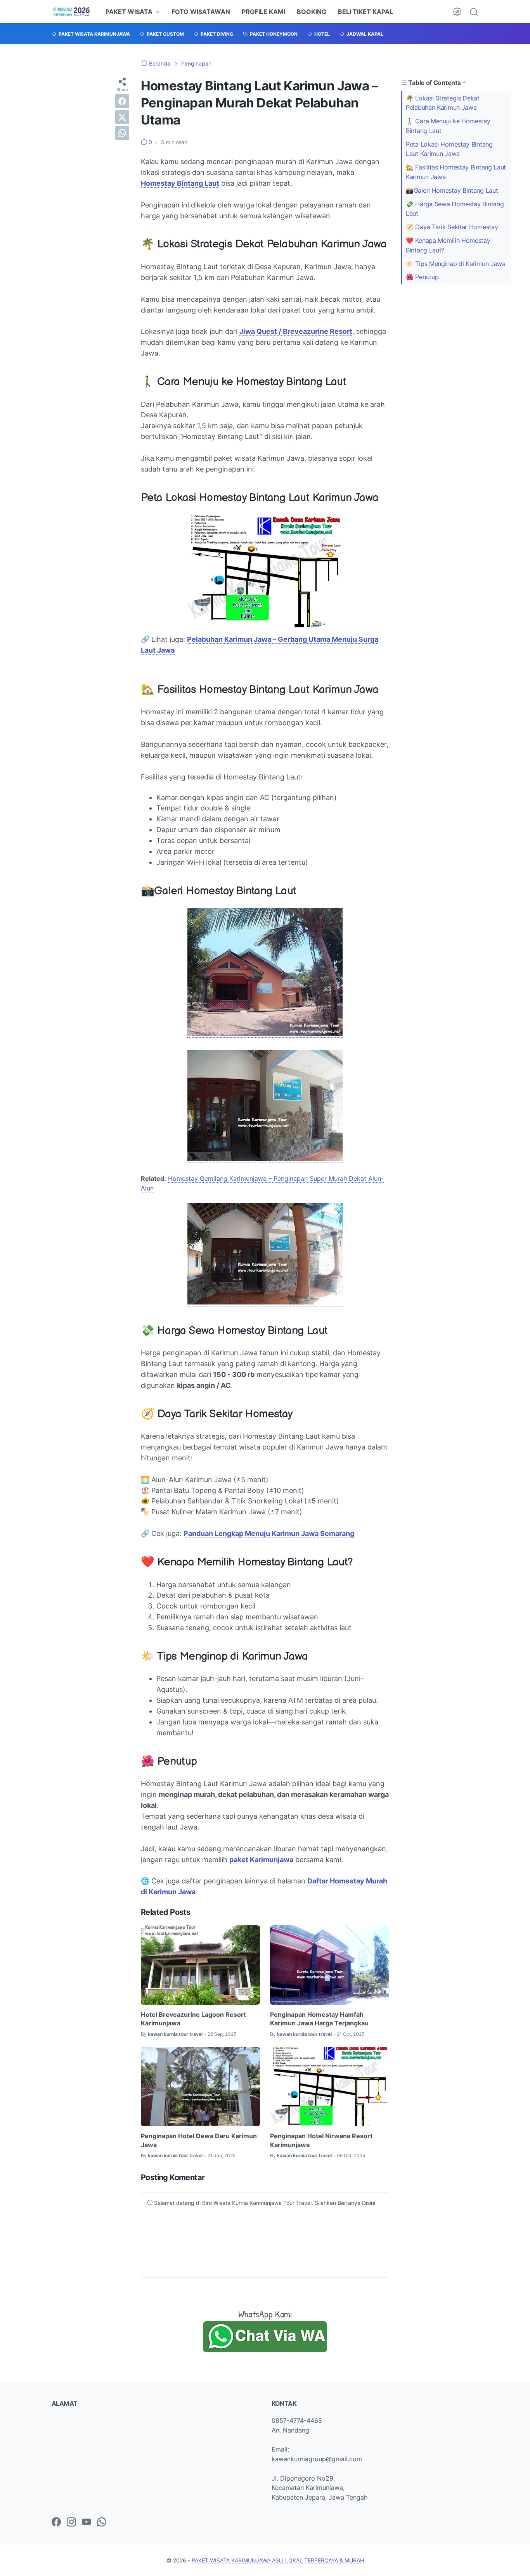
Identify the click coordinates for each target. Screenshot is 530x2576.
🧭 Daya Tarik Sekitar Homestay (452, 227)
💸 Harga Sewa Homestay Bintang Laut (455, 209)
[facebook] (122, 101)
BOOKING (312, 12)
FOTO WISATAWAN (201, 12)
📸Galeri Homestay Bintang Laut (452, 190)
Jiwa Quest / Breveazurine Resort (296, 331)
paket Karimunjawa (261, 1860)
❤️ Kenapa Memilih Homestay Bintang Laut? (448, 245)
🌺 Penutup (422, 277)
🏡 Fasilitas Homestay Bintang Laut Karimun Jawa (456, 172)
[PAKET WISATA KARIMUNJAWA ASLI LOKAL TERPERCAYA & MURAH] (72, 12)
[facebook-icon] (56, 2522)
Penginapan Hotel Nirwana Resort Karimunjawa (321, 2140)
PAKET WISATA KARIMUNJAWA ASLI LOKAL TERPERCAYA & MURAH (278, 2560)
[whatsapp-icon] (102, 2522)
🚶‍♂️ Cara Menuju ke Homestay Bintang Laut (448, 126)
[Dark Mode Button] (457, 12)
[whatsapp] (122, 133)
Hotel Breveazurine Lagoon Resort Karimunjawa (193, 2019)
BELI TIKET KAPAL (365, 12)
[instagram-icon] (71, 2522)
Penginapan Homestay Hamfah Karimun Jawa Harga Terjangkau (319, 2019)
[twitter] (122, 117)
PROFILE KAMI (263, 12)
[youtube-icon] (87, 2522)
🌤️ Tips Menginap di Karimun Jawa (456, 264)
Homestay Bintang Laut (180, 183)
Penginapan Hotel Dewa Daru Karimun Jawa (199, 2140)
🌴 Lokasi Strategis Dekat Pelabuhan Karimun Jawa (443, 103)
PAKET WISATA (129, 12)
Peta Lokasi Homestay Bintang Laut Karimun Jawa (449, 149)
